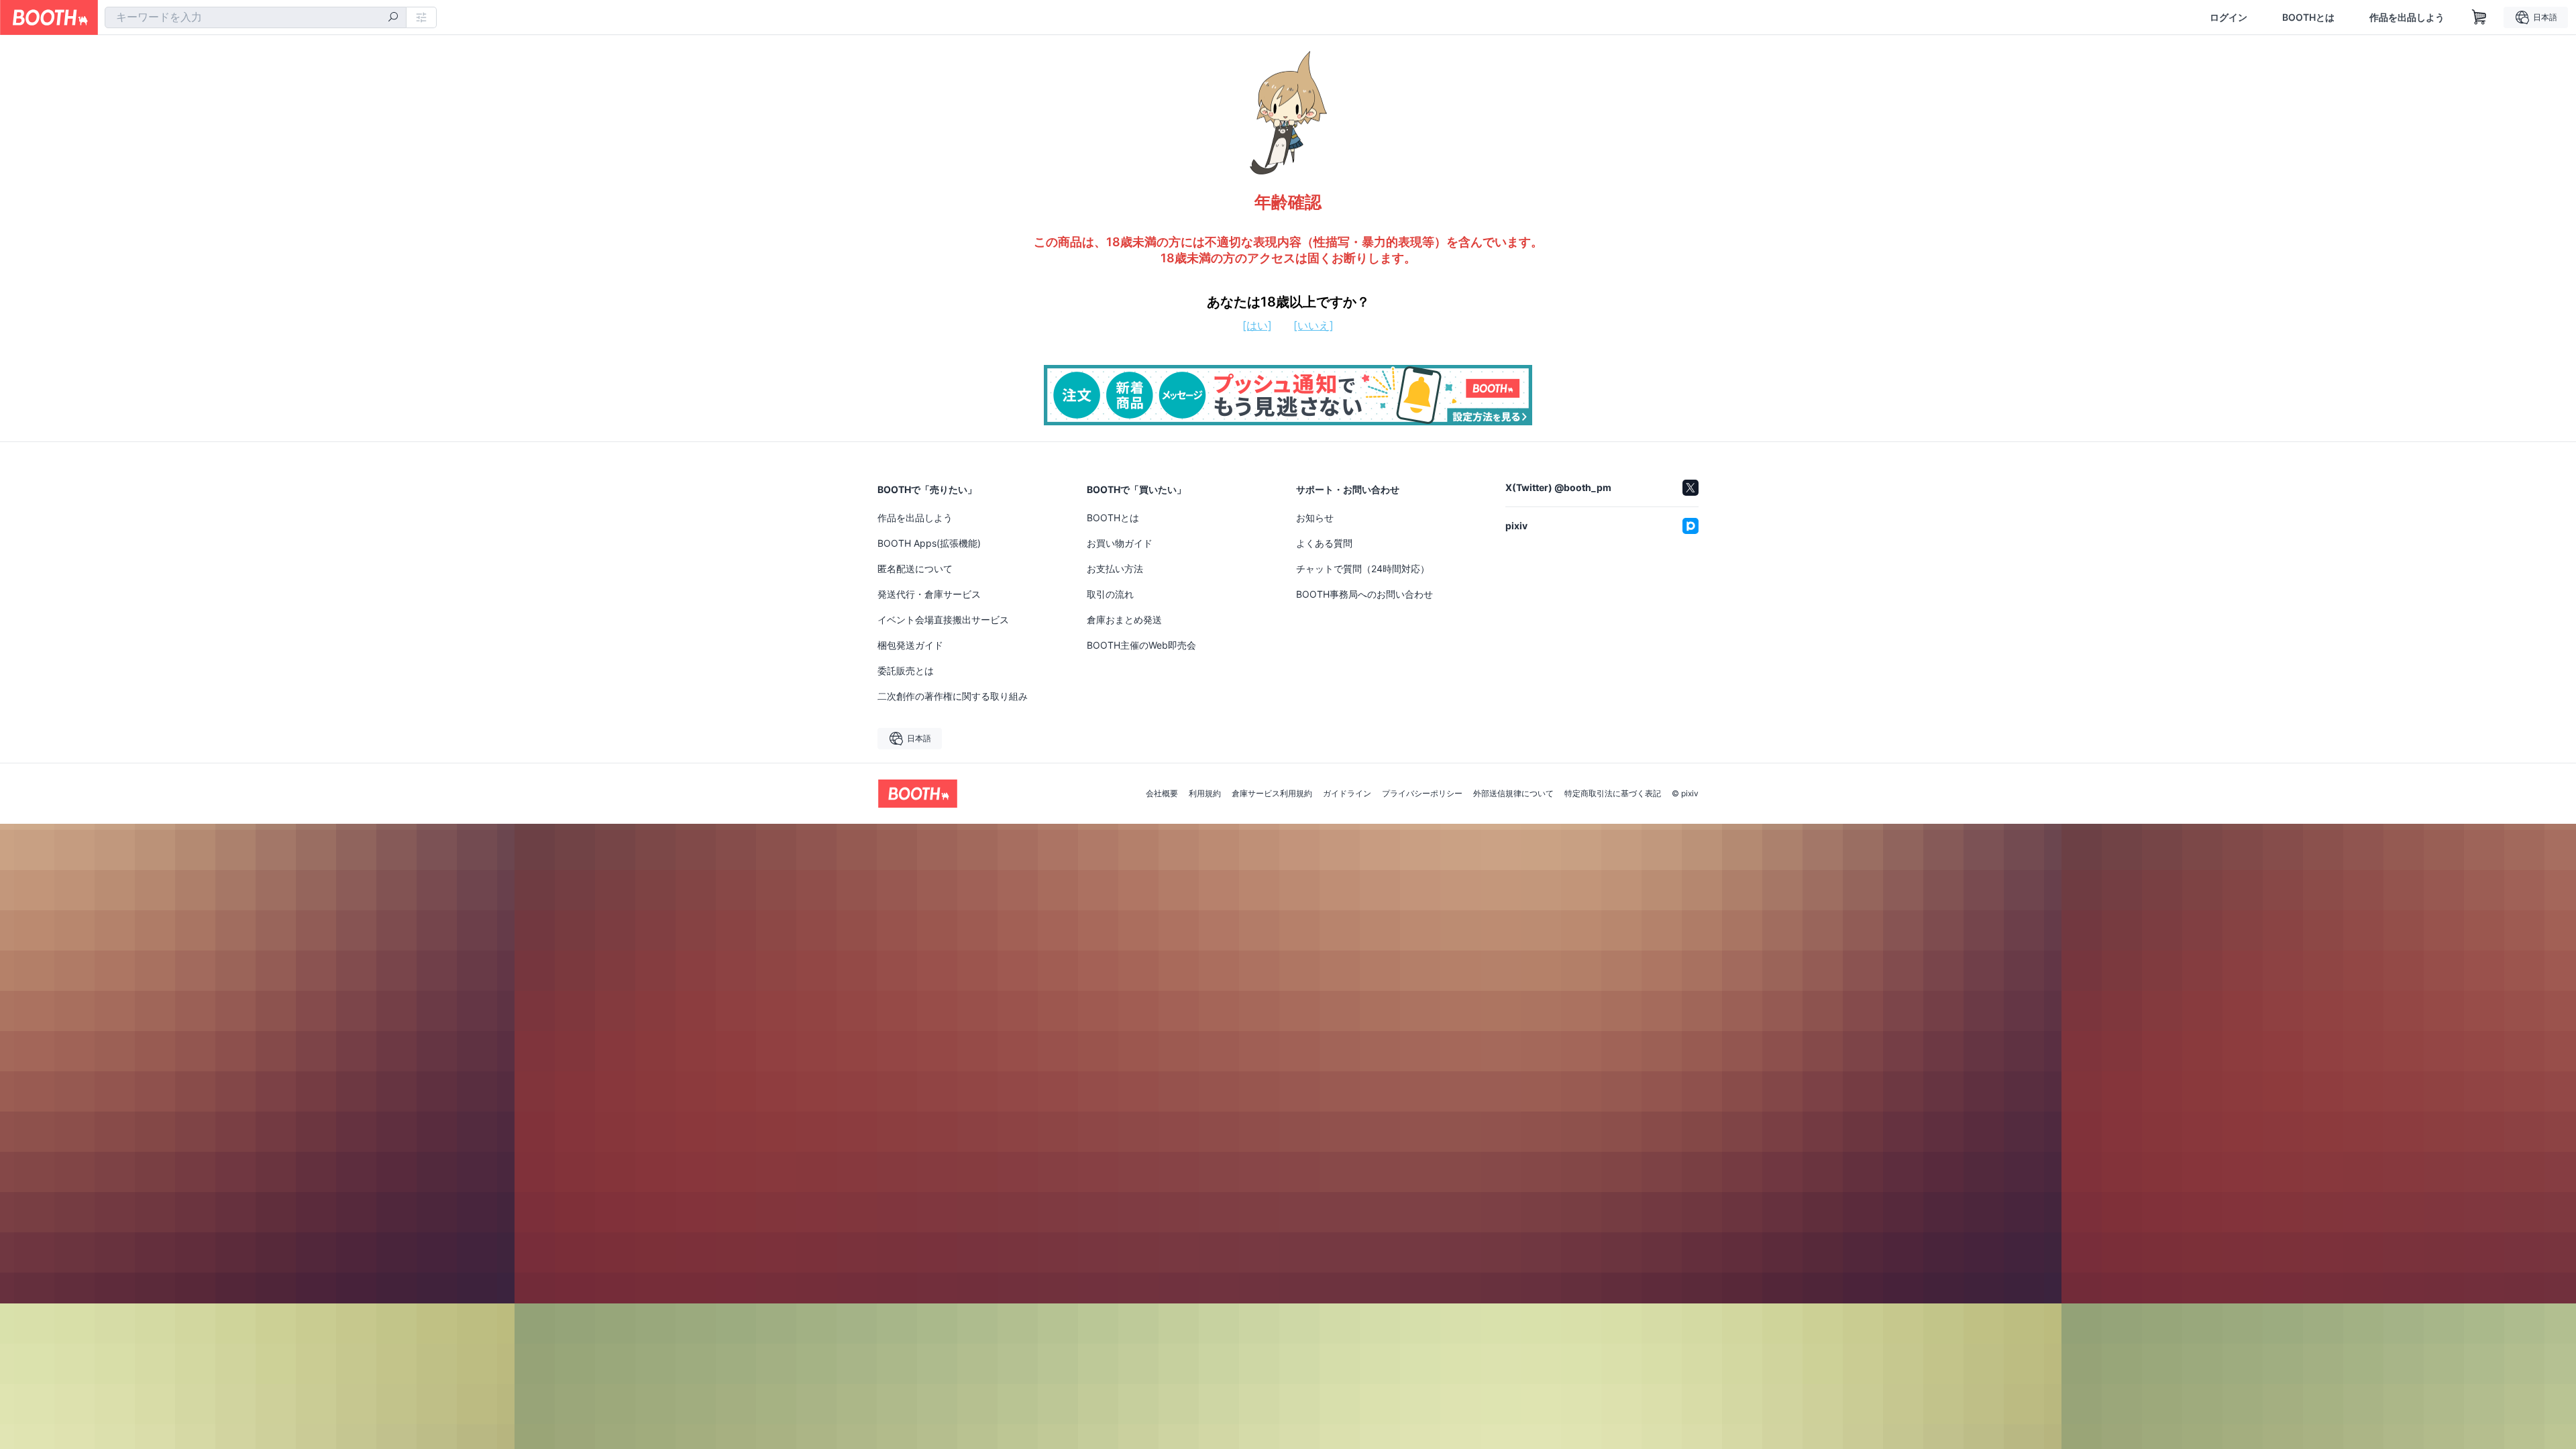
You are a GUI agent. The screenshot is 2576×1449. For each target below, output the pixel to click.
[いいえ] (1313, 325)
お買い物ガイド (1120, 543)
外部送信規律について (1513, 794)
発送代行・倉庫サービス (929, 594)
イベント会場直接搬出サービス (943, 620)
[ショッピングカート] (2479, 17)
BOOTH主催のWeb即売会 (1141, 645)
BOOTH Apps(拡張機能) (929, 543)
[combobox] (256, 17)
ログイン (2229, 17)
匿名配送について (915, 569)
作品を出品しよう (2407, 17)
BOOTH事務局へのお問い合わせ (1364, 594)
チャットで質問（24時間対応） (1363, 569)
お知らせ (1315, 518)
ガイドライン (1347, 794)
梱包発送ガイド (910, 645)
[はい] (1257, 325)
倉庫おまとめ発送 (1124, 620)
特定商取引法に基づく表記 (1613, 794)
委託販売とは (906, 670)
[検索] (393, 18)
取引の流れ (1110, 594)
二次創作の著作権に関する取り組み (953, 696)
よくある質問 (1324, 543)
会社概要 (1162, 794)
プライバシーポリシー (1422, 794)
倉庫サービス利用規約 (1272, 794)
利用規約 (1205, 794)
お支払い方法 (1115, 569)
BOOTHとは (2308, 17)
